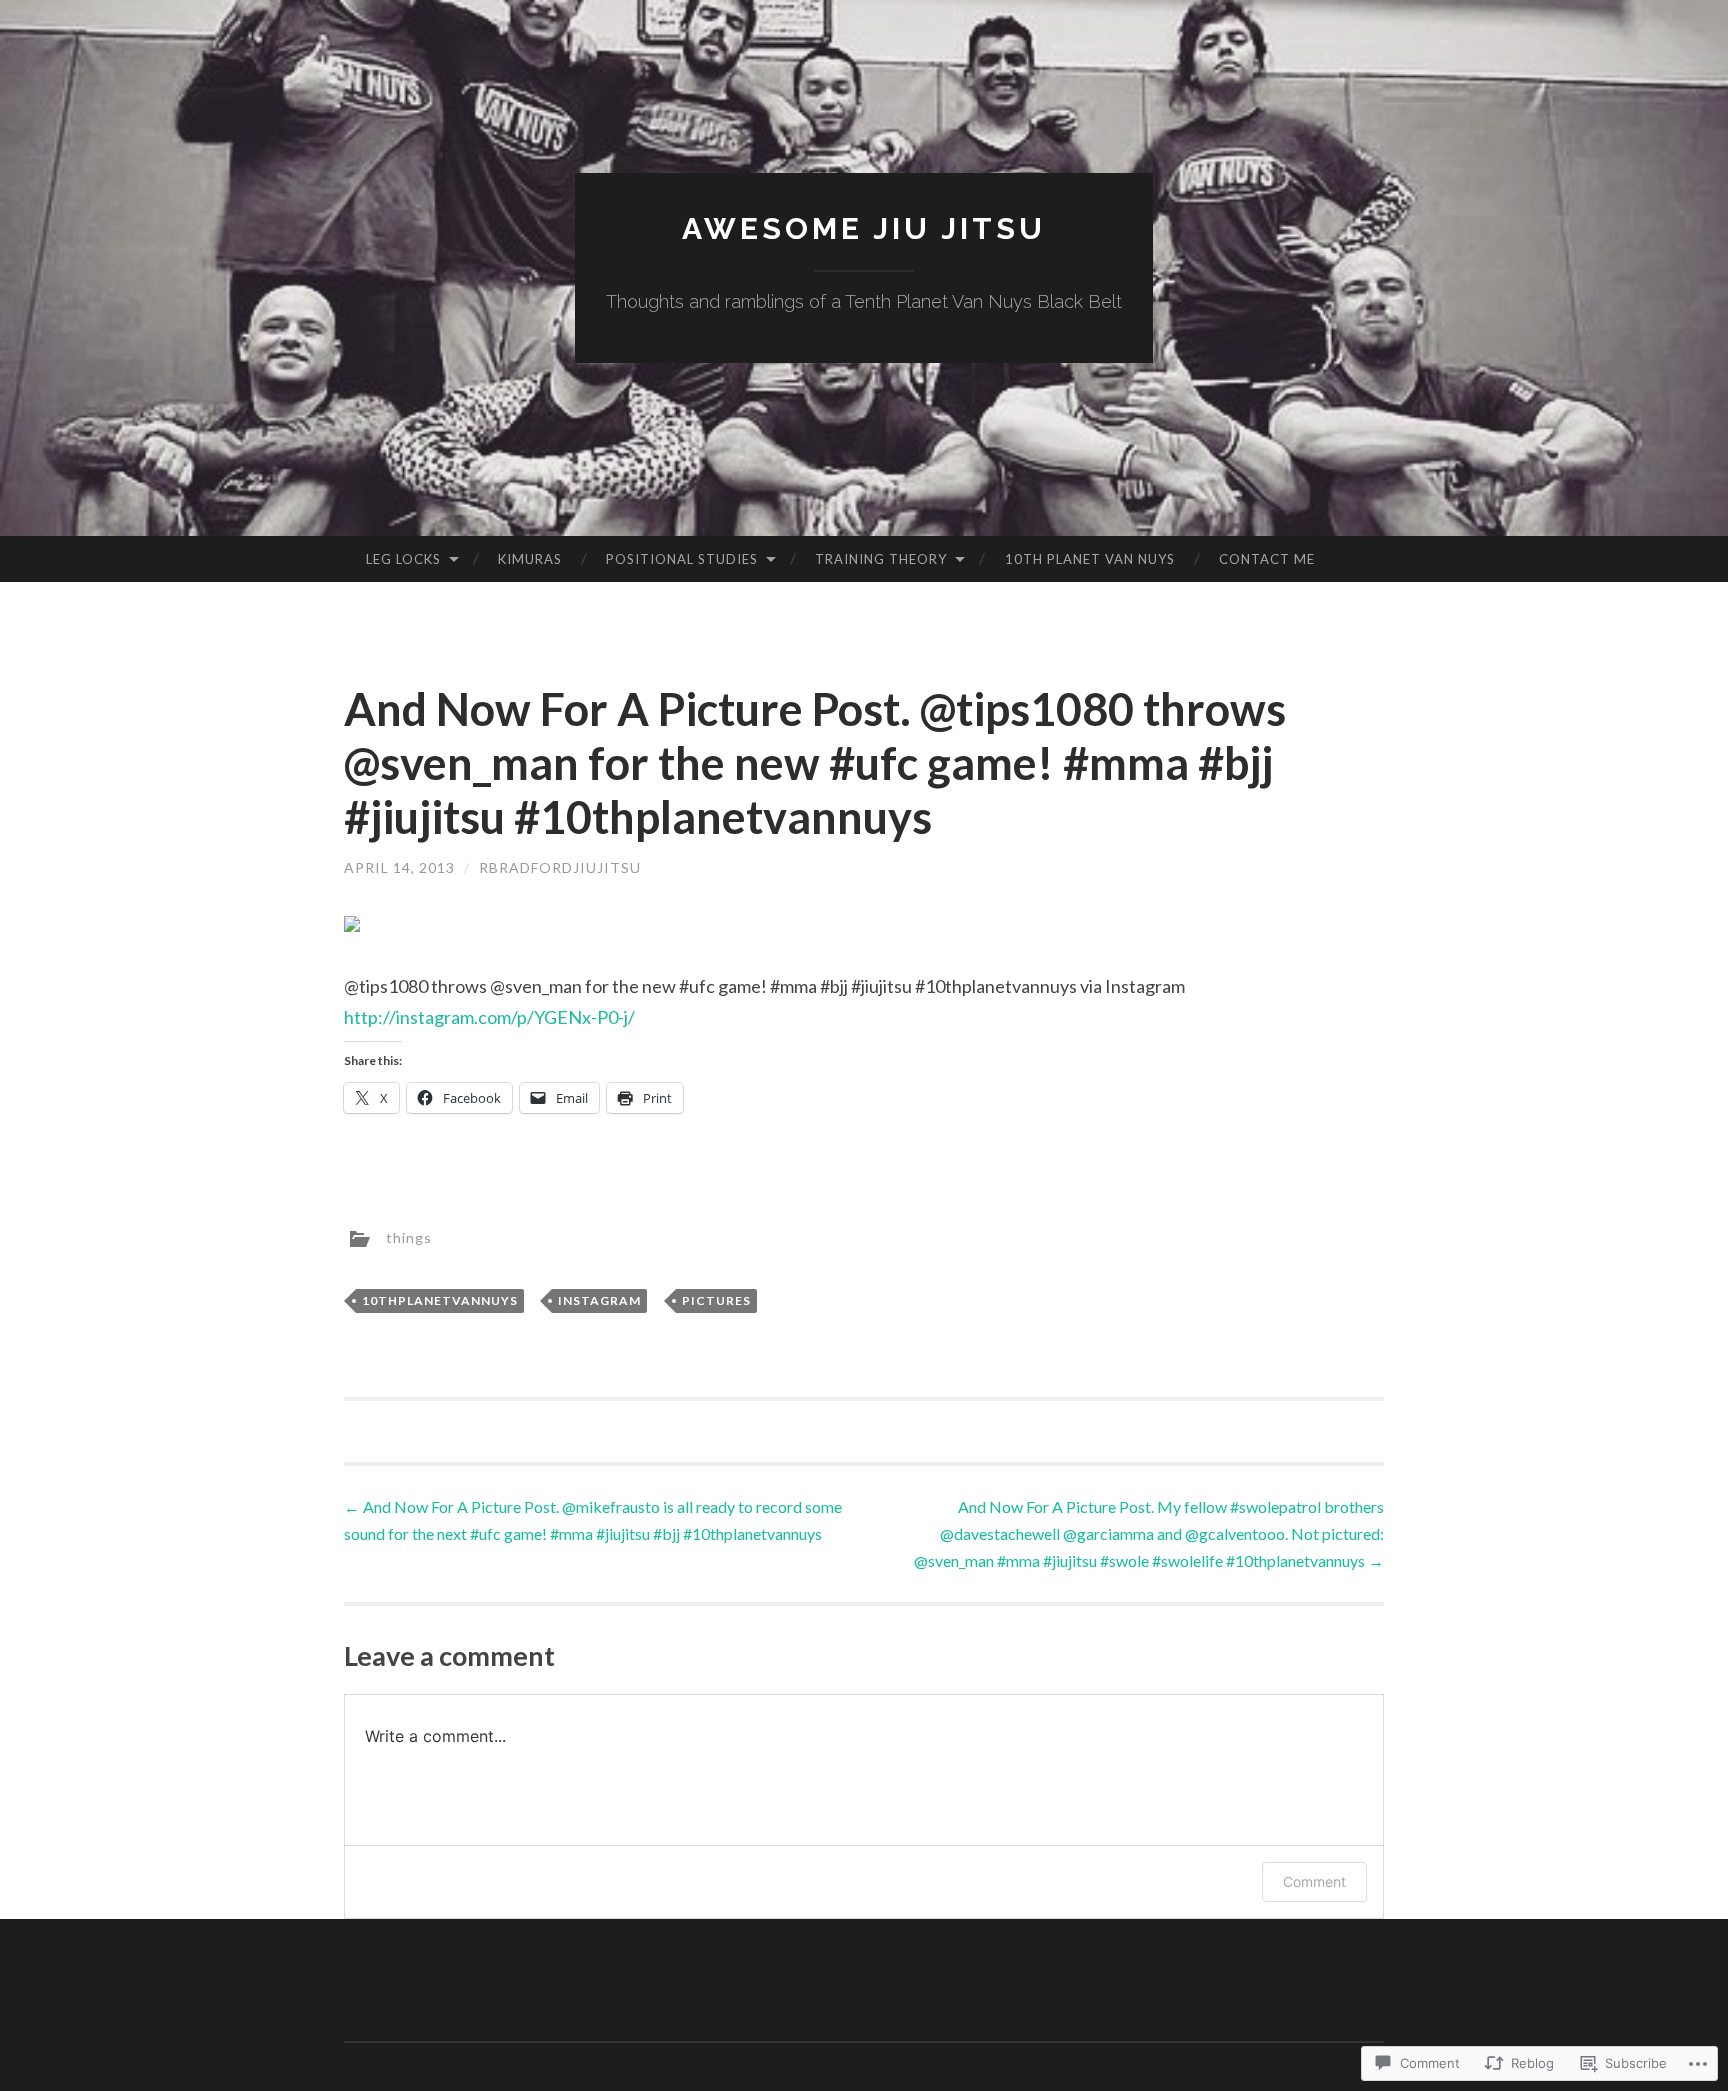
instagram (599, 1300)
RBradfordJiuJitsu (560, 867)
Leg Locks (403, 559)
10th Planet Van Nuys (1090, 559)
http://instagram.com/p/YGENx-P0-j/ (489, 1017)
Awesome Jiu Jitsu (864, 228)
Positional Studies (682, 559)
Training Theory (881, 559)
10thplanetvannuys (440, 1300)
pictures (716, 1300)
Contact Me (1267, 559)
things (409, 1237)
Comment (1314, 1881)
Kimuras (530, 559)
